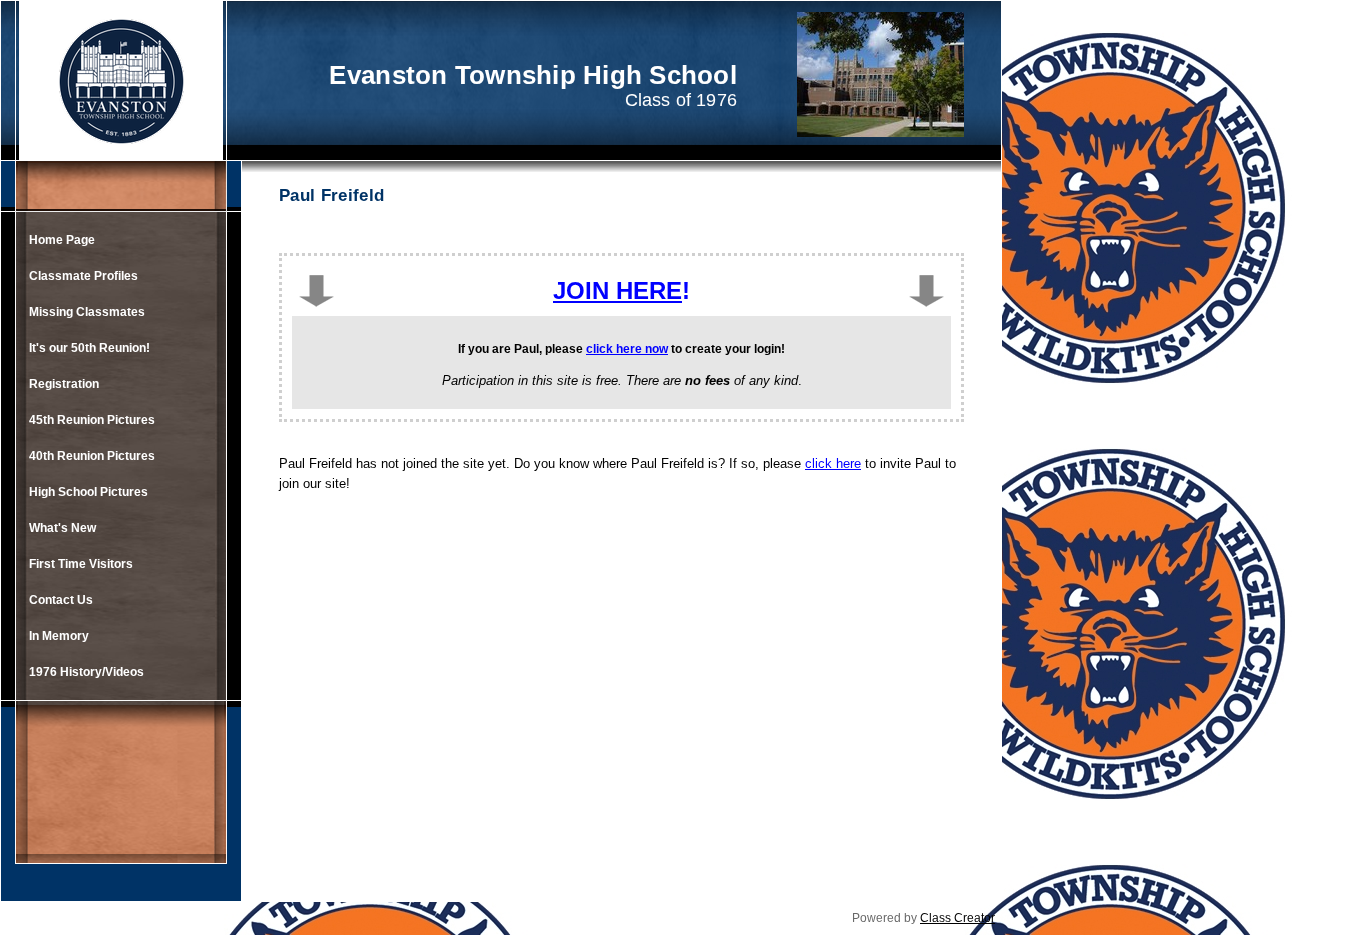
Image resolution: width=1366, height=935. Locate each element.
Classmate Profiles (83, 276)
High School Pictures (88, 492)
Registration (64, 384)
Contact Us (61, 600)
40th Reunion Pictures (92, 456)
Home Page (62, 240)
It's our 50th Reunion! (89, 348)
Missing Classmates (87, 312)
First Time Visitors (81, 564)
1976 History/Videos (86, 672)
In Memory (59, 636)
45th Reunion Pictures (92, 420)
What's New (62, 528)
